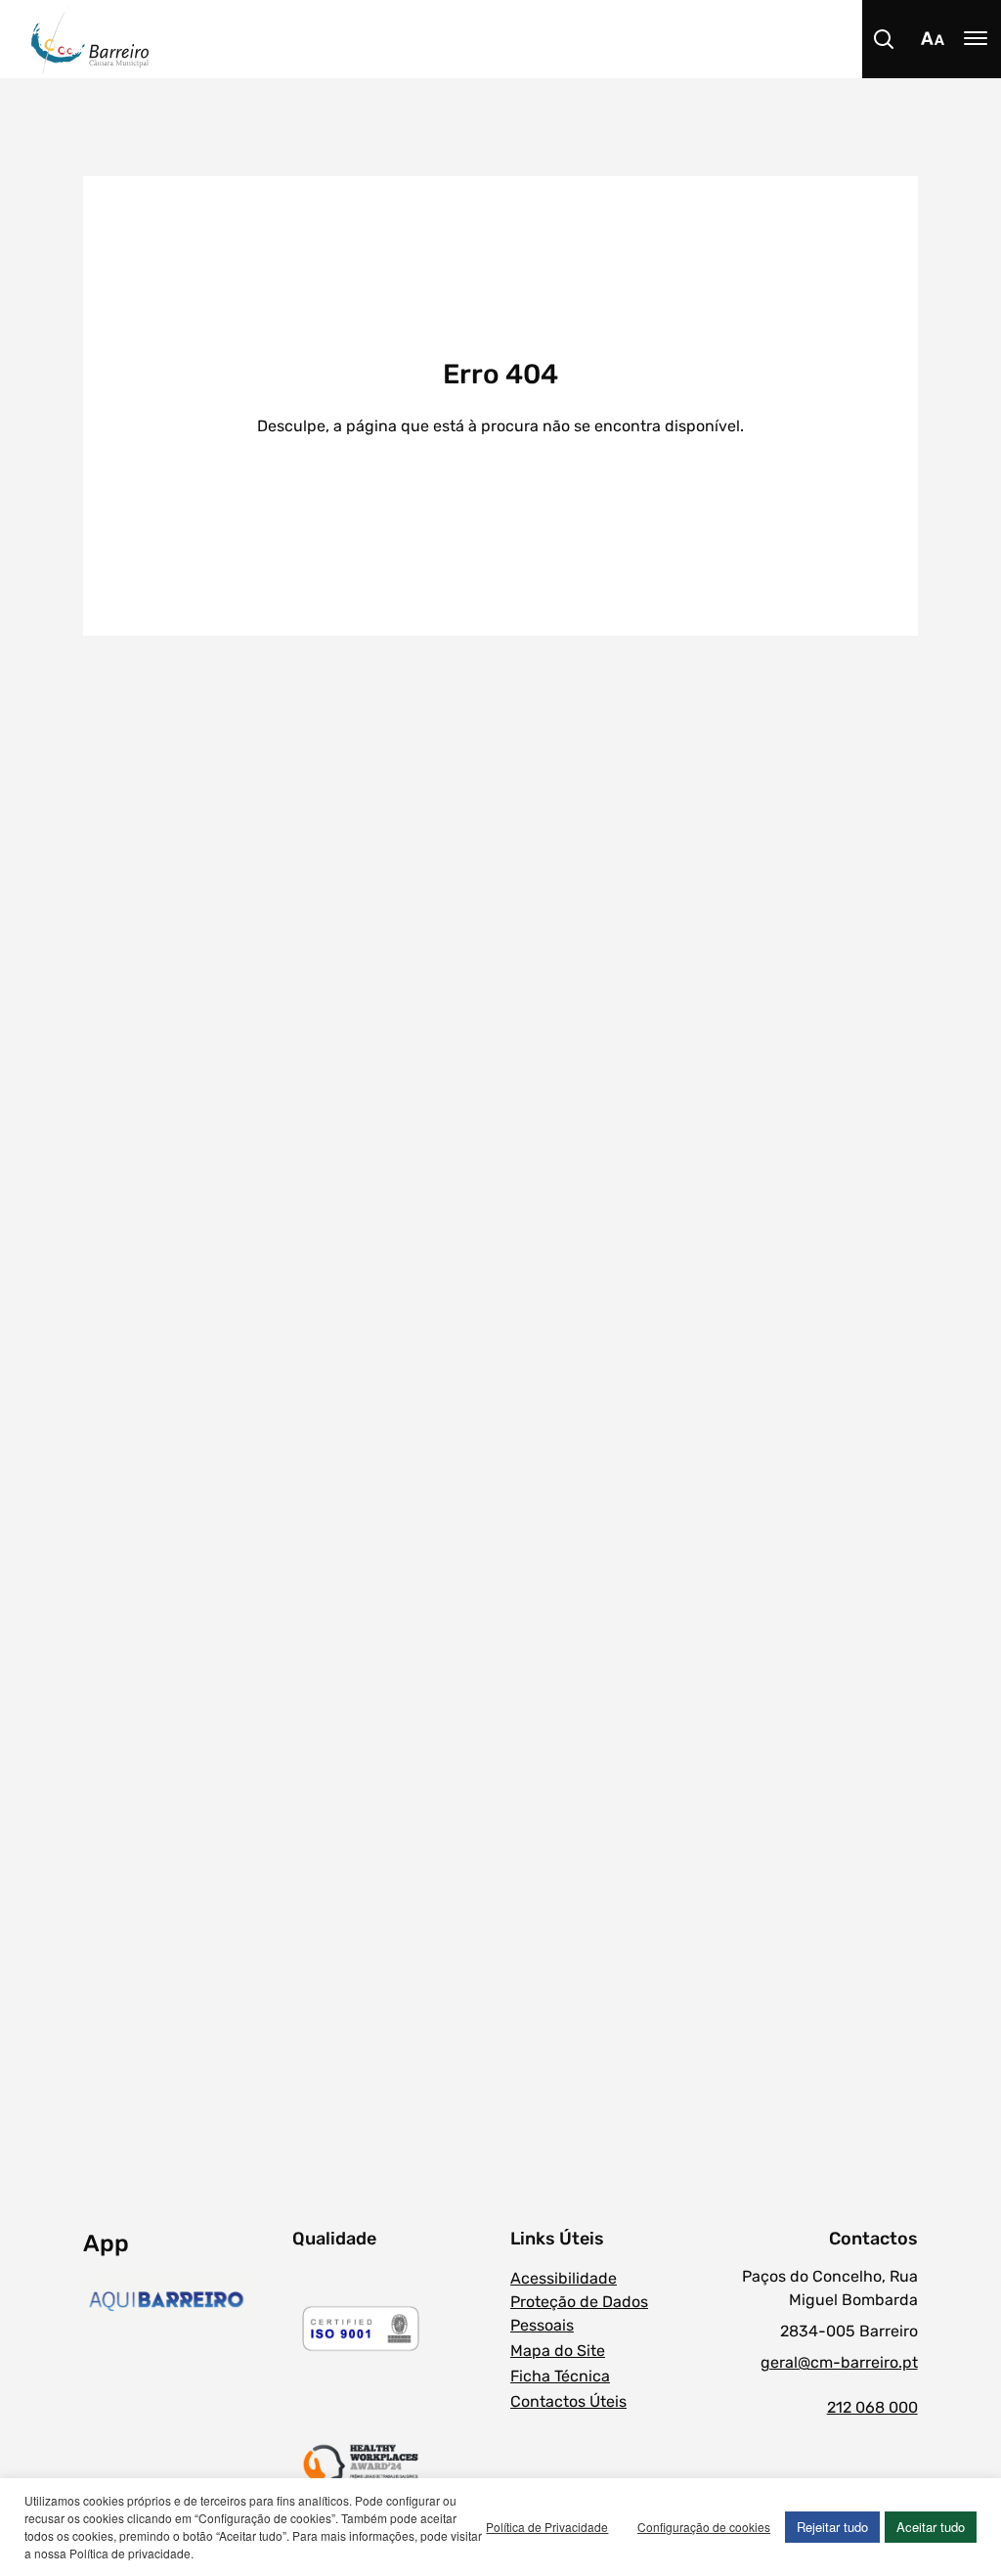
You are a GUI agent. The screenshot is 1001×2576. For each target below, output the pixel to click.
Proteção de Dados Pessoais (579, 2313)
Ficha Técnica (560, 2376)
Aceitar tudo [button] (931, 2527)
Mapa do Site (558, 2351)
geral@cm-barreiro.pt (839, 2362)
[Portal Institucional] (516, 39)
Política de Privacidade (547, 2527)
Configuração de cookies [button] (704, 2527)
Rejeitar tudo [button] (832, 2527)
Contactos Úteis (568, 2401)
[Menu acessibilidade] (933, 39)
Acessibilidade (564, 2278)
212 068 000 (872, 2407)
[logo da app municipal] (182, 2301)
